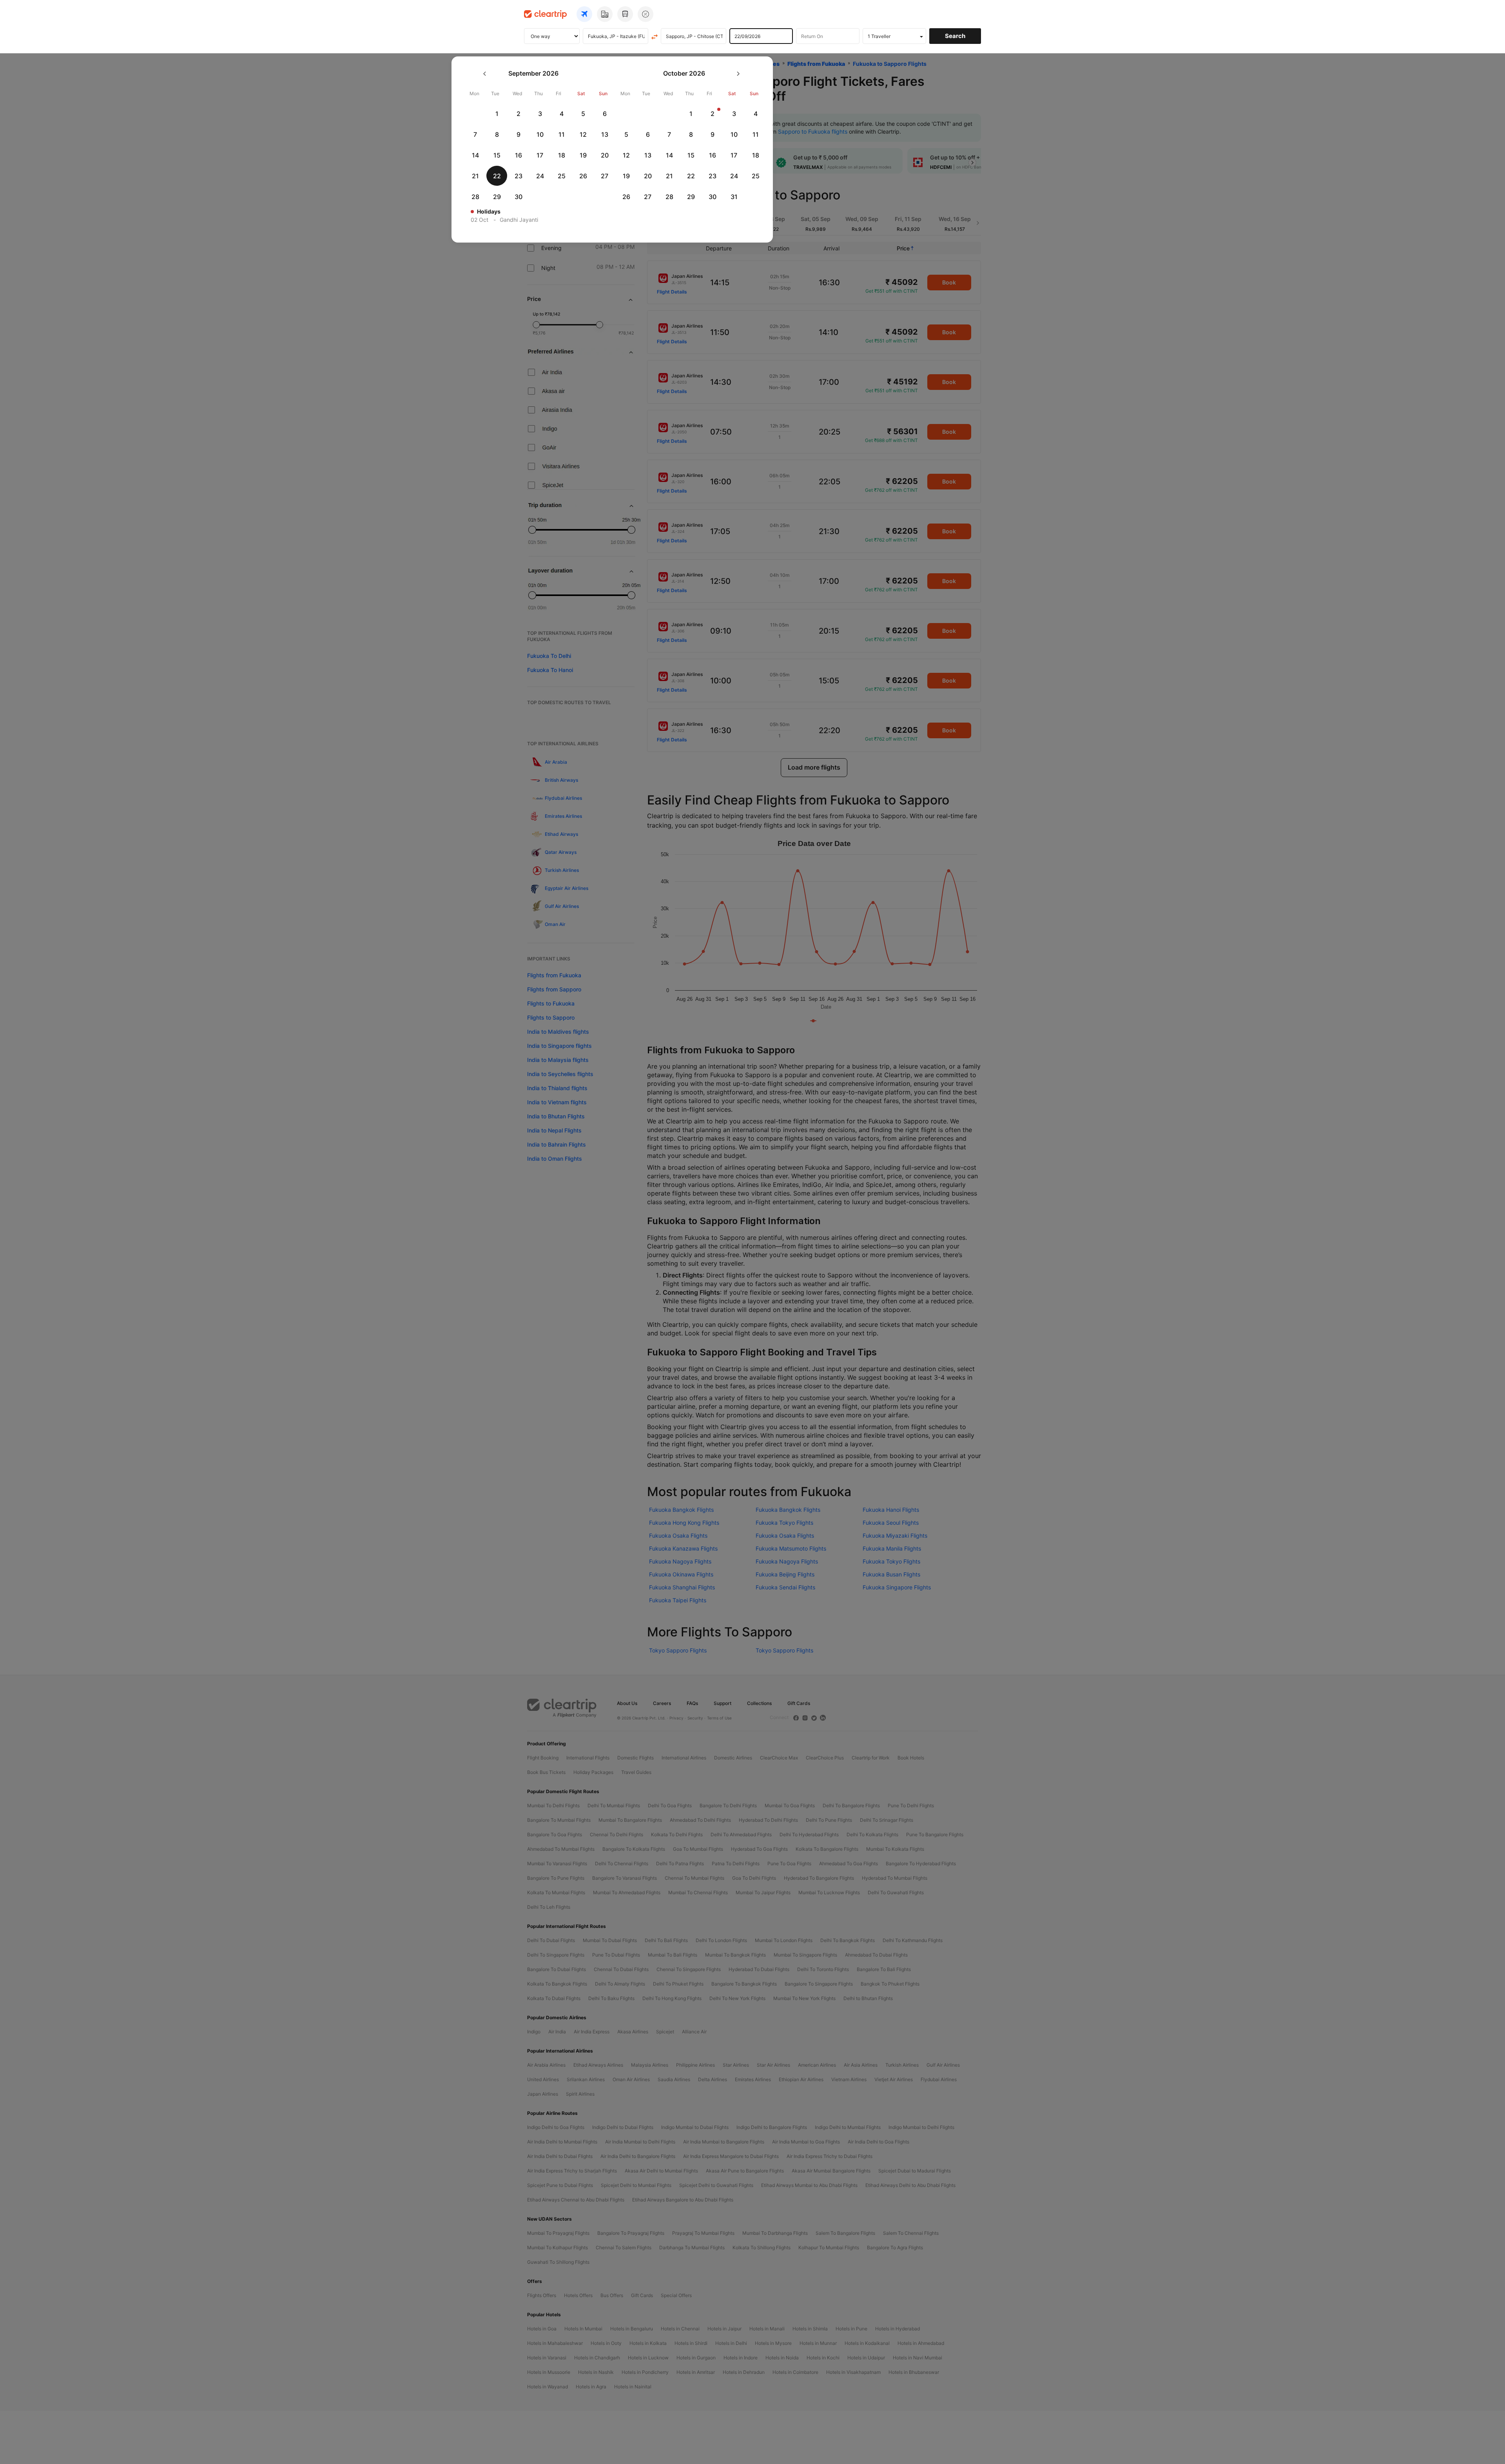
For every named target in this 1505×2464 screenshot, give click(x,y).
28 (475, 197)
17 (540, 155)
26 (583, 176)
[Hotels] (605, 14)
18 (562, 155)
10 (540, 134)
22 (497, 176)
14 (475, 155)
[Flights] (584, 14)
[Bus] (625, 14)
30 (519, 197)
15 (497, 155)
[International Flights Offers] (646, 14)
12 (583, 134)
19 (583, 155)
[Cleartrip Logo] (546, 14)
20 (605, 155)
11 (562, 134)
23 (519, 176)
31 (734, 197)
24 (540, 176)
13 (605, 134)
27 (605, 176)
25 (562, 176)
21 (475, 176)
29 (497, 197)
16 (519, 155)
